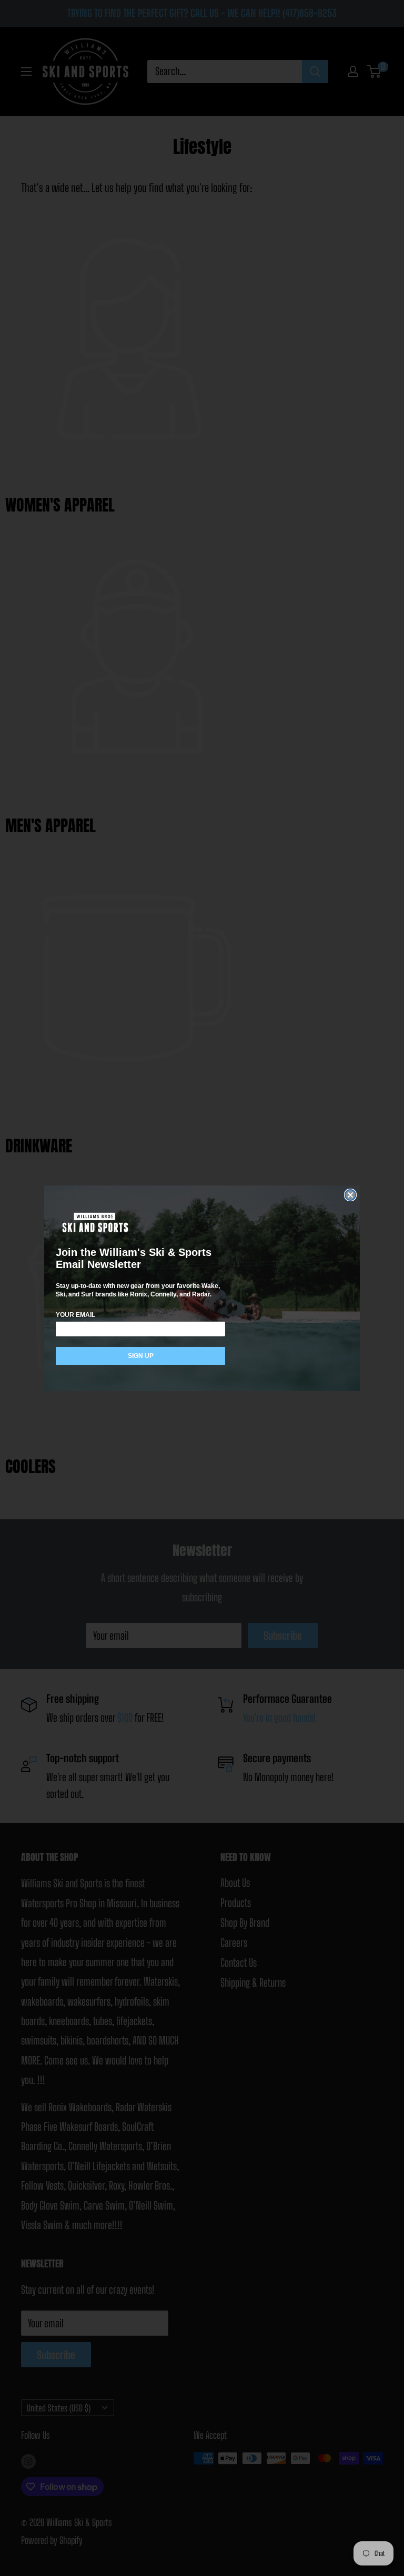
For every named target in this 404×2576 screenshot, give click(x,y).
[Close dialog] (350, 1195)
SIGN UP (141, 1356)
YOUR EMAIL (75, 1315)
